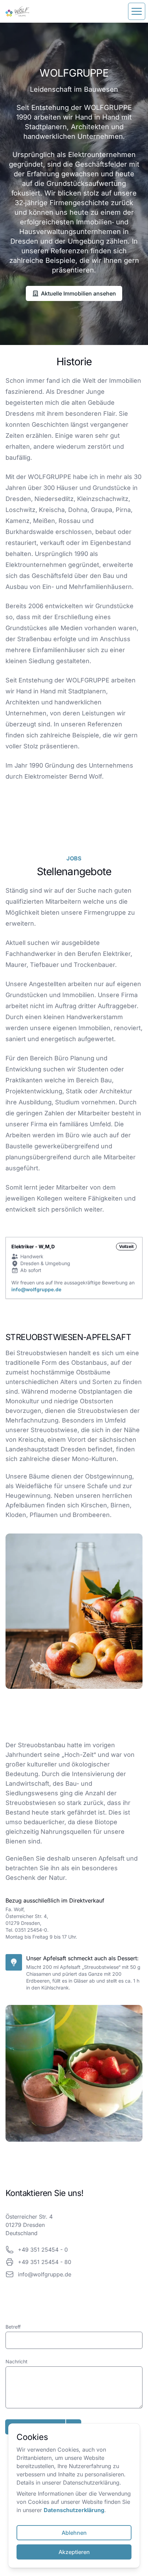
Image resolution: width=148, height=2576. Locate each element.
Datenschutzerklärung (74, 2510)
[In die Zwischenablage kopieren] (76, 2250)
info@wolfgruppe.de (36, 1289)
